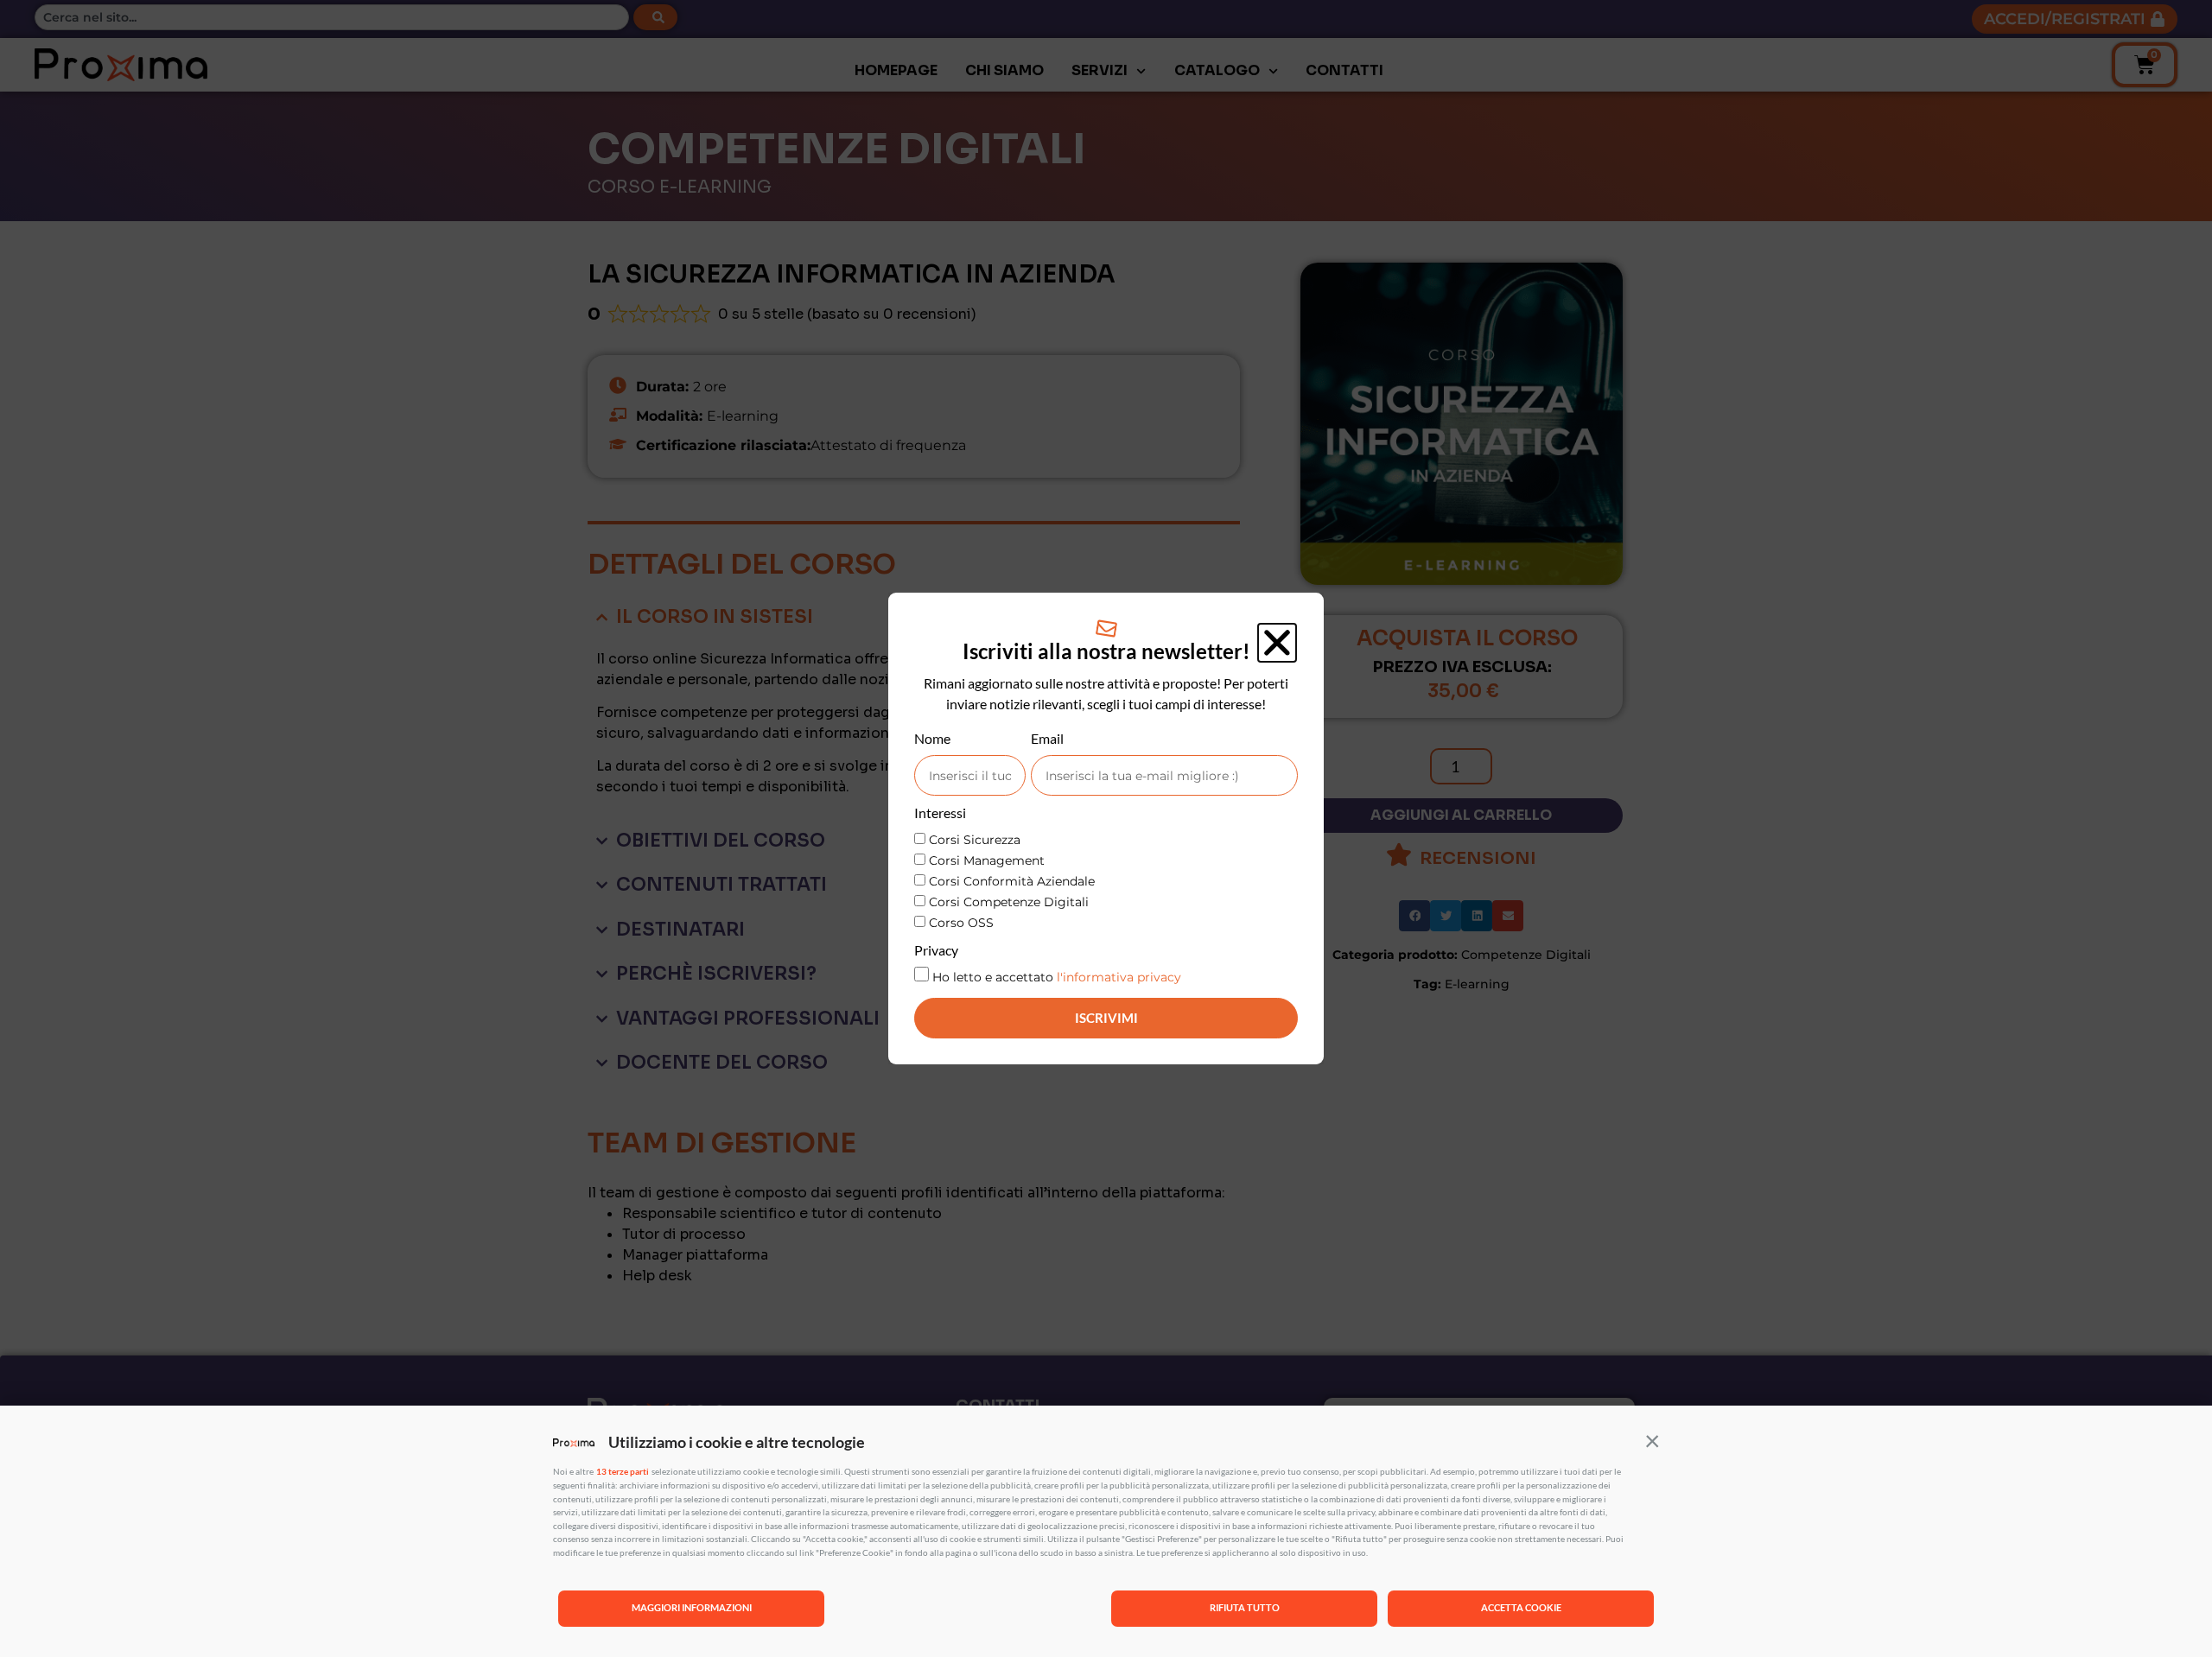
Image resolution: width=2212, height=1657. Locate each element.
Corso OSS (961, 923)
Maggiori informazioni (692, 1607)
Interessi (940, 813)
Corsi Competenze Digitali (1009, 902)
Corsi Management (987, 860)
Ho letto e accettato (1057, 977)
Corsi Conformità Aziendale (1012, 881)
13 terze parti (623, 1471)
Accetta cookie (1521, 1607)
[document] (1106, 828)
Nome (932, 739)
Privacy (936, 951)
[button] (1652, 1440)
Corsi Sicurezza (975, 840)
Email (1047, 739)
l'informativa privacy (1119, 977)
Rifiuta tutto (1245, 1607)
